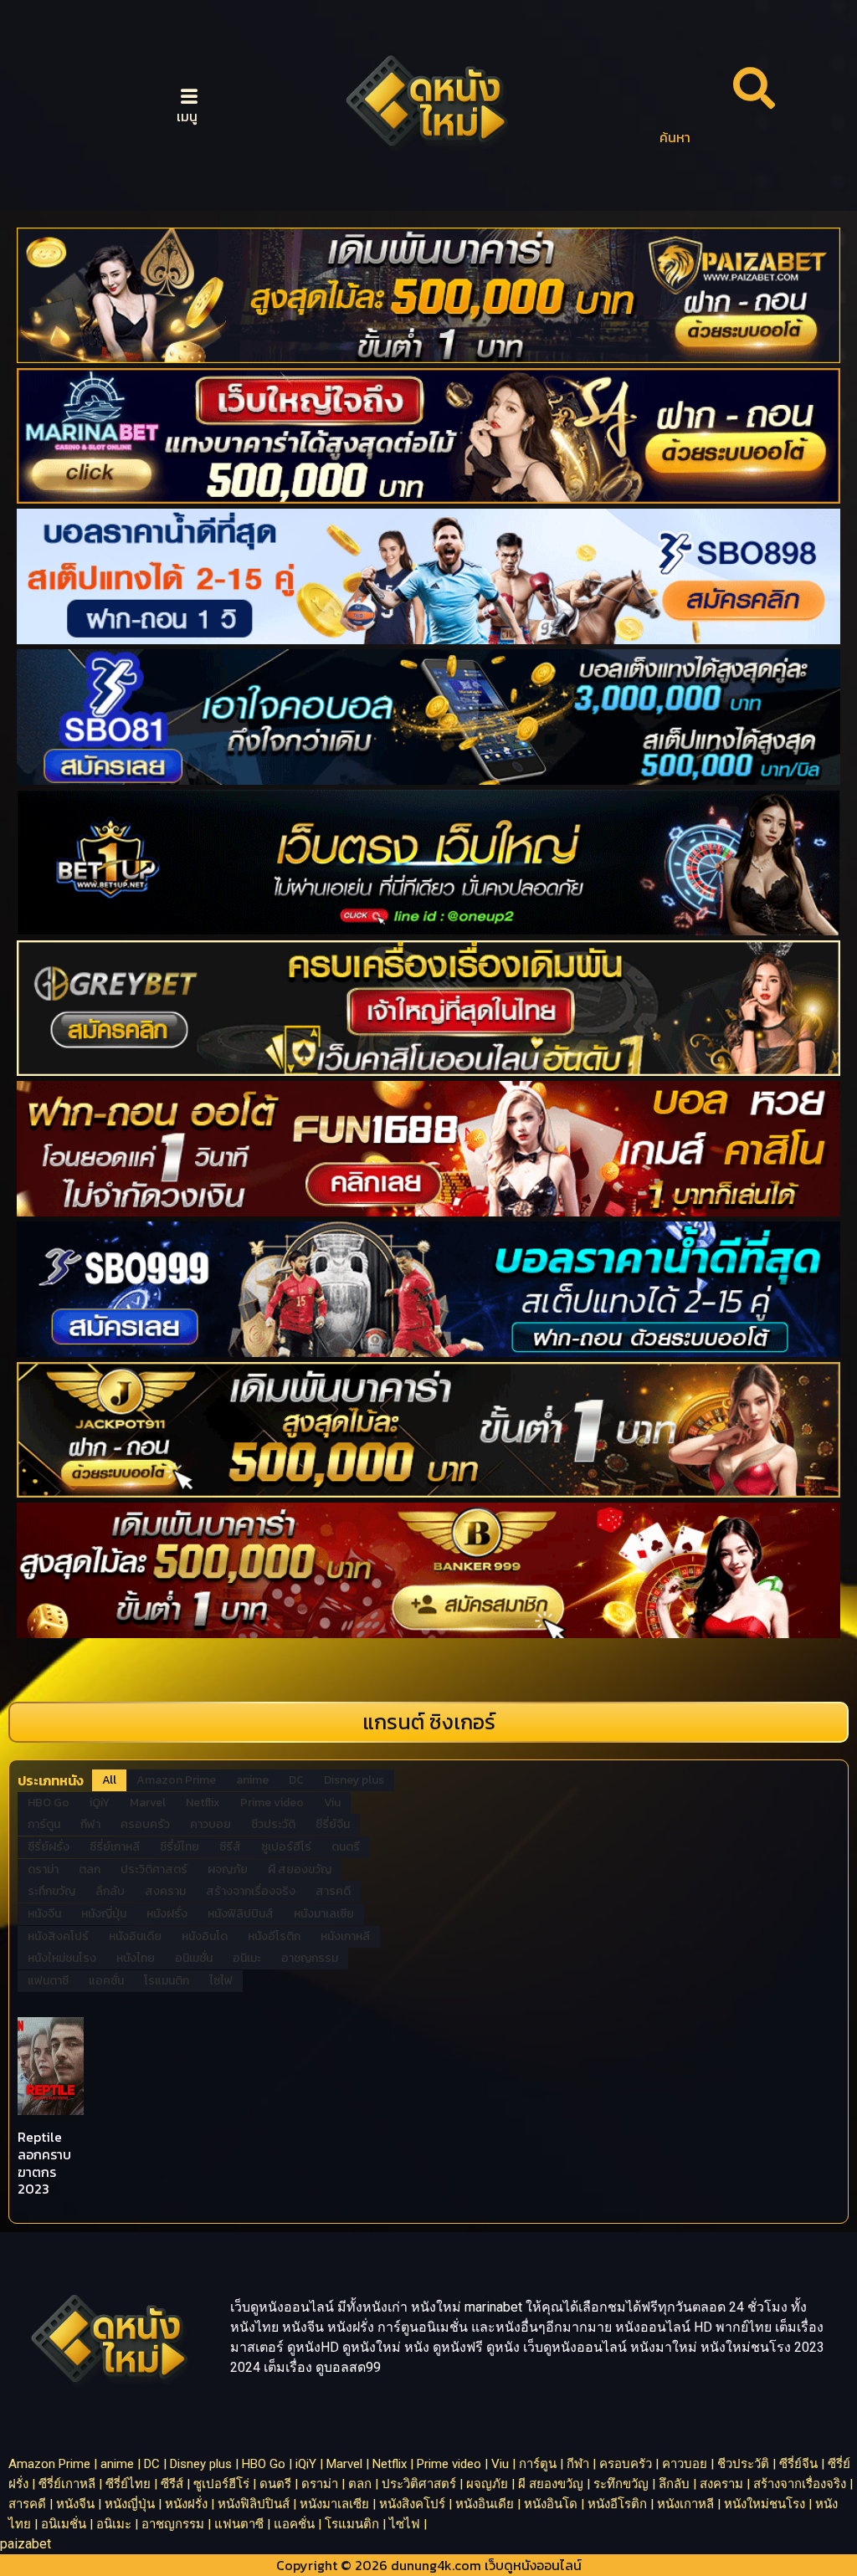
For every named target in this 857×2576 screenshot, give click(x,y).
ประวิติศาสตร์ (419, 2484)
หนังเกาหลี (685, 2504)
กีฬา (578, 2464)
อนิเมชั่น (64, 2524)
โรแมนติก (352, 2524)
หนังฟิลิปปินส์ (254, 2504)
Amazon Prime (49, 2464)
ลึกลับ (674, 2484)
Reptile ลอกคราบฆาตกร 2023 (44, 2163)
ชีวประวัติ (743, 2464)
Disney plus (201, 2464)
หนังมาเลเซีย (334, 2504)
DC (152, 2464)
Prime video (449, 2464)
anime (117, 2464)
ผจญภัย (487, 2484)
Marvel (344, 2464)
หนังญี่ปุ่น (130, 2504)
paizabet (26, 2544)
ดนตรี (275, 2484)
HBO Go (264, 2464)
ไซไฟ (405, 2524)
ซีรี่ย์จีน (798, 2464)
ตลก (360, 2484)
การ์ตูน (538, 2464)
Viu (500, 2464)
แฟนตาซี (239, 2524)
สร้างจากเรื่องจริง (800, 2484)
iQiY (306, 2464)
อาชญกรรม (173, 2524)
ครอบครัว (626, 2464)
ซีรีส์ (172, 2484)
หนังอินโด (551, 2504)
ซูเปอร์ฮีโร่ (221, 2484)
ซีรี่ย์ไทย (128, 2484)
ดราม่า (320, 2484)
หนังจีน (75, 2504)
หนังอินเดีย (485, 2504)
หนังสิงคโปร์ (412, 2504)
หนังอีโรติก (617, 2504)
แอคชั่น (294, 2524)
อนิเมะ (114, 2524)
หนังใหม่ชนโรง (765, 2504)
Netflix (390, 2464)
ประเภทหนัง (51, 1780)
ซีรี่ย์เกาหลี (67, 2484)
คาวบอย (685, 2464)
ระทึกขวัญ (621, 2484)
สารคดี (27, 2504)
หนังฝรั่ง (186, 2504)
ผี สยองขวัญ (551, 2484)
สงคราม (721, 2484)
